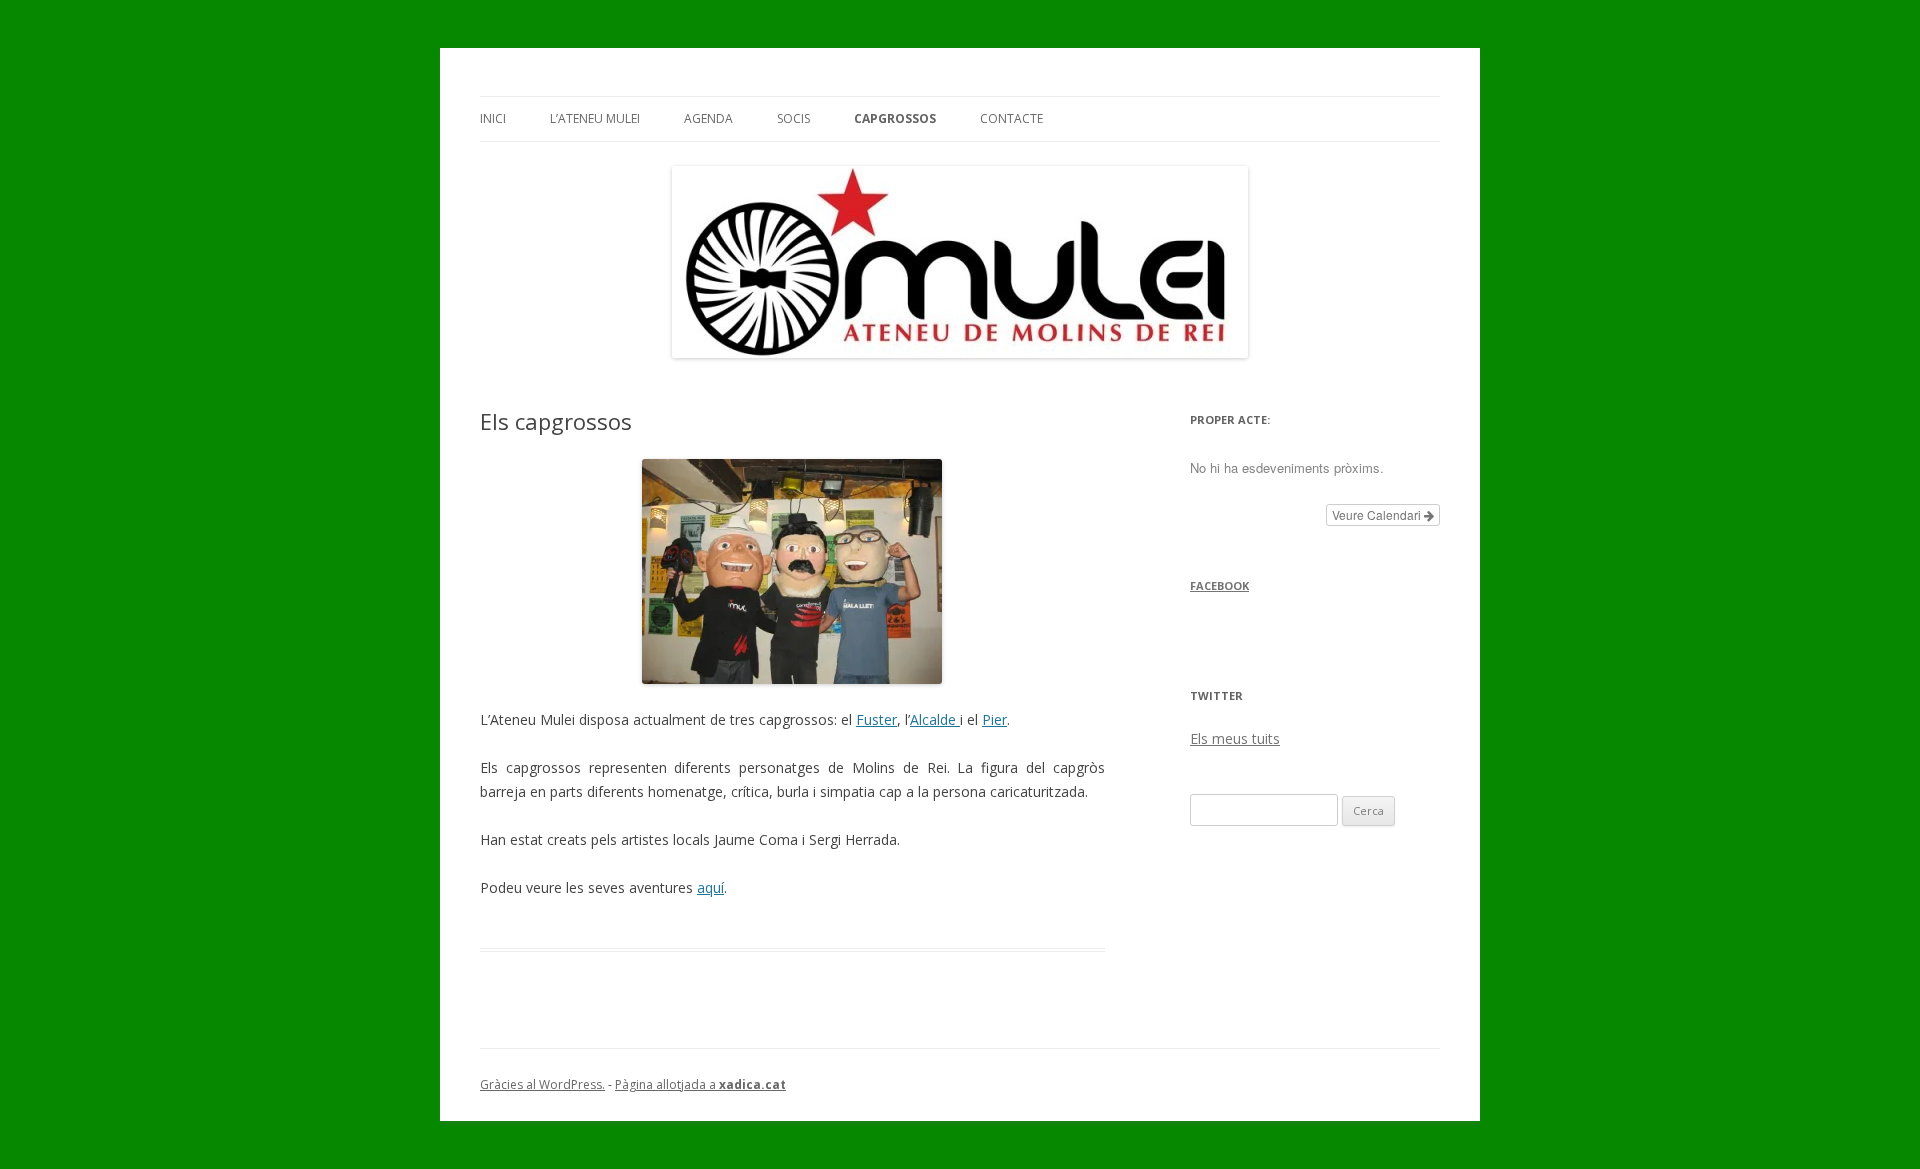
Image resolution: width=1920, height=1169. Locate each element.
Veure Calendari (1378, 514)
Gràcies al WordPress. (542, 1084)
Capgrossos (895, 118)
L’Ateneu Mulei (595, 118)
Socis (793, 118)
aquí (710, 887)
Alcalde (935, 719)
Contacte (1011, 118)
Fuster (876, 719)
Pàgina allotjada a (700, 1084)
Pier (994, 719)
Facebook (1219, 585)
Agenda (708, 118)
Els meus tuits (1235, 738)
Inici (493, 118)
